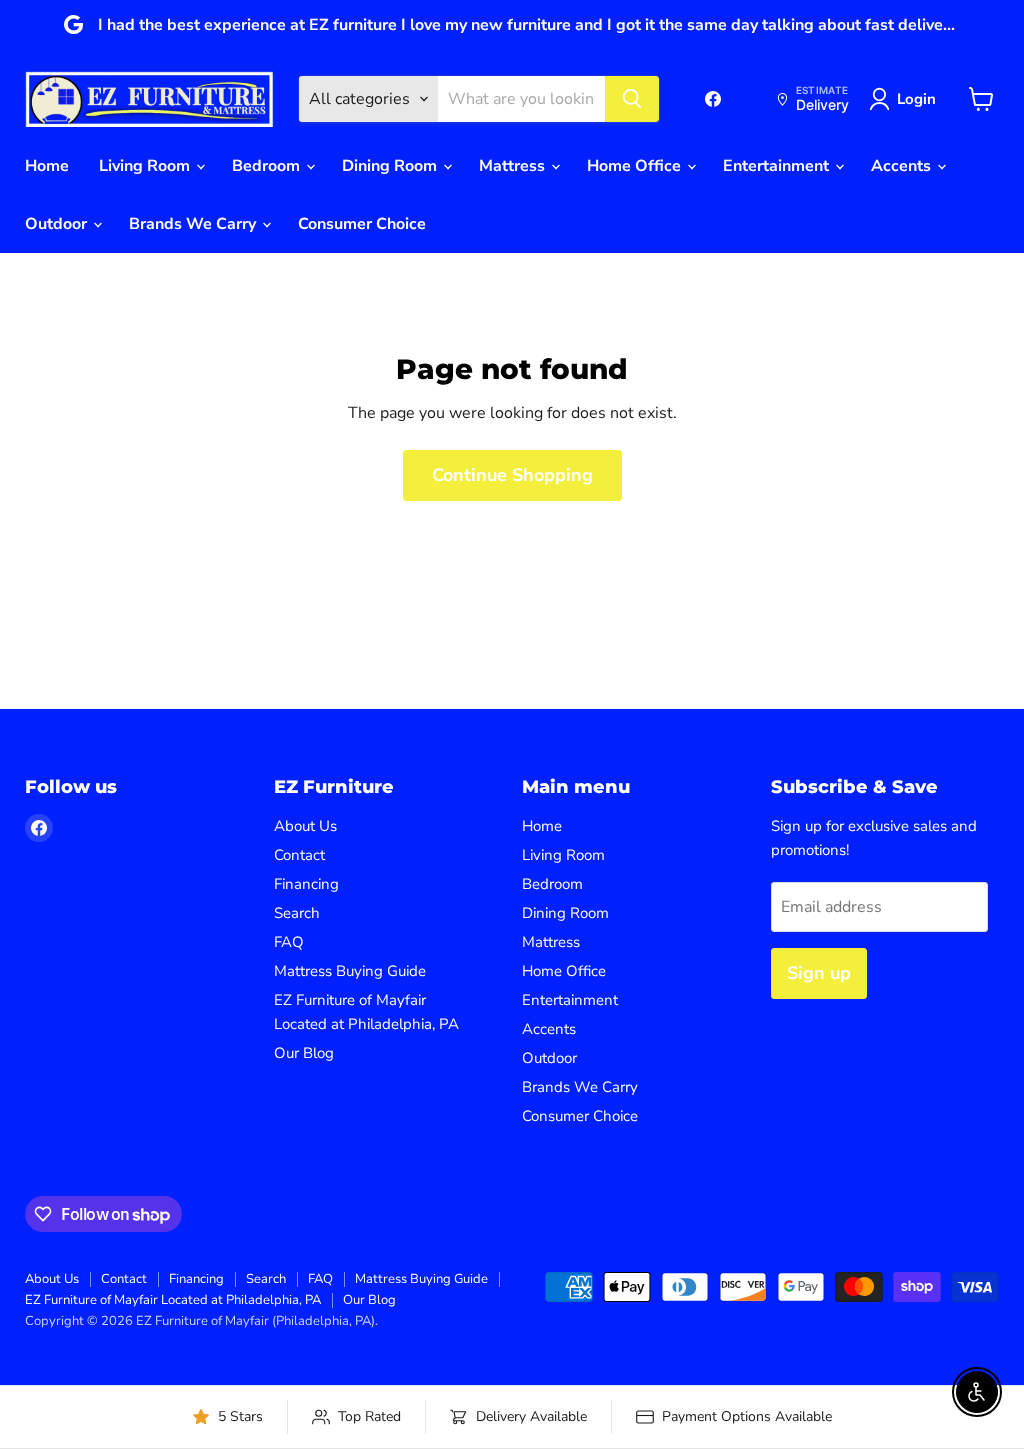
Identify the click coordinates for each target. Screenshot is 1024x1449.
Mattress (514, 166)
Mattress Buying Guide (350, 971)
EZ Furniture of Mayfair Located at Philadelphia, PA (173, 1300)
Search (297, 913)
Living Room (146, 166)
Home (47, 166)
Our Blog (304, 1053)
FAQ (289, 942)
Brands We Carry (194, 224)
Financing (306, 884)
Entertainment (778, 166)
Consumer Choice (362, 224)
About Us (305, 826)
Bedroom (268, 166)
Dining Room (391, 166)
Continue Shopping (512, 475)
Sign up (819, 973)
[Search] (632, 99)
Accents (903, 166)
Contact (299, 855)
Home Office (636, 166)
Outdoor (58, 224)
